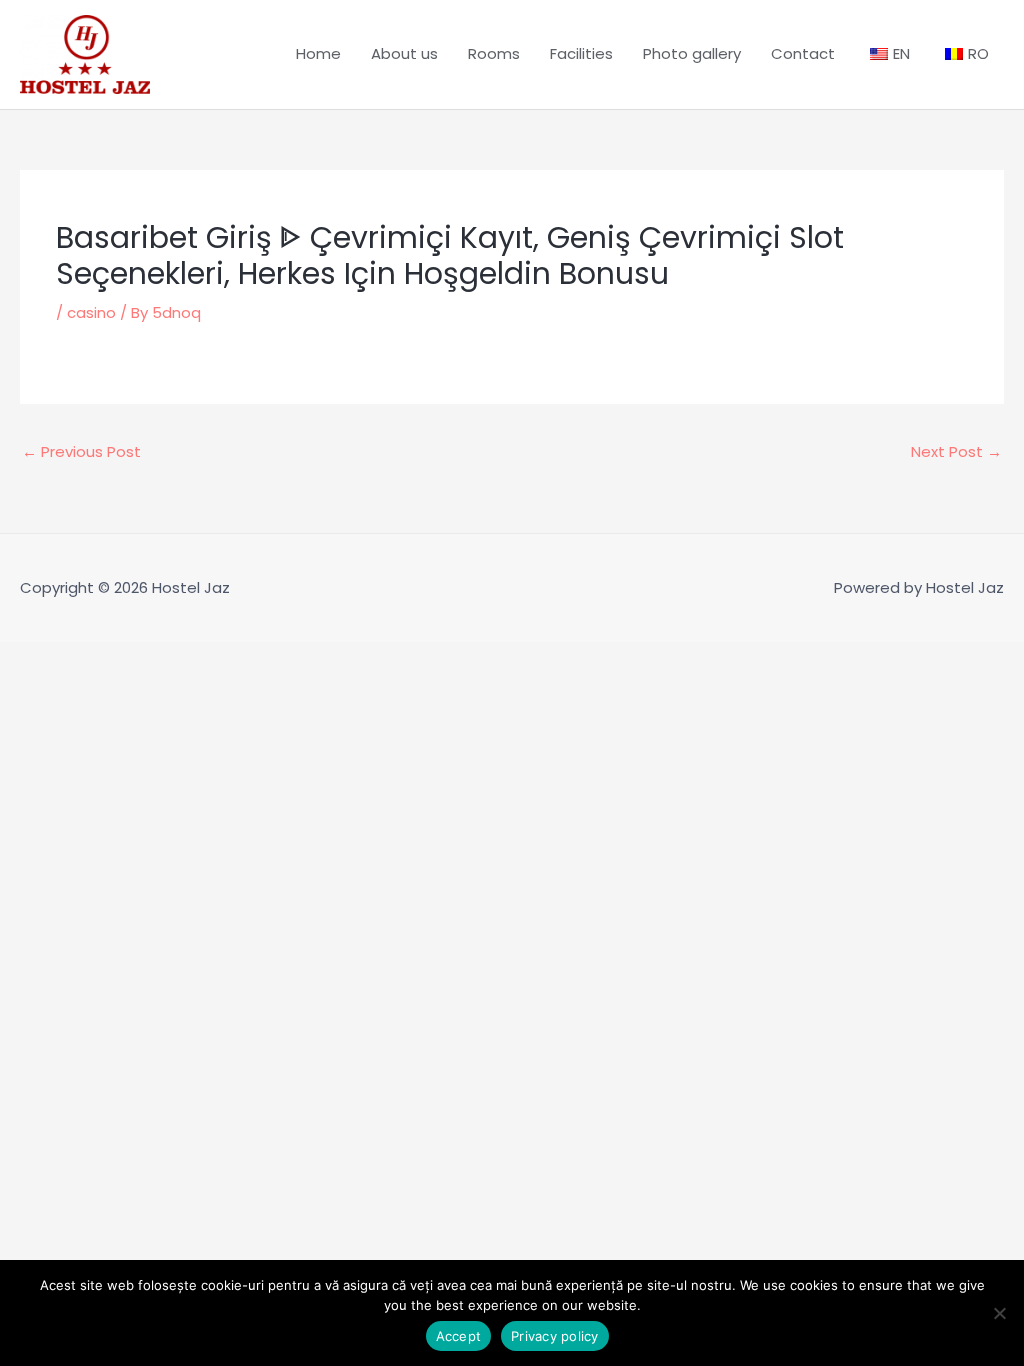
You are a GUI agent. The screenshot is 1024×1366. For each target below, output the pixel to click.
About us (404, 53)
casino (91, 312)
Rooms (494, 53)
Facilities (581, 53)
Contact (803, 53)
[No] (999, 1313)
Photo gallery (692, 53)
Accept (459, 1336)
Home (318, 53)
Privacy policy (555, 1336)
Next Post (956, 451)
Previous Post (81, 451)
